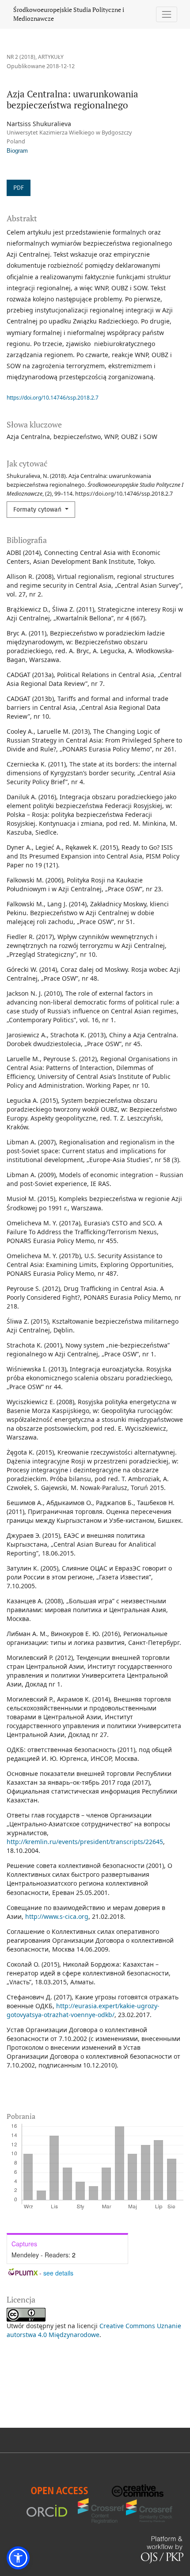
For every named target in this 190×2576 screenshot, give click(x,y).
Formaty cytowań (38, 510)
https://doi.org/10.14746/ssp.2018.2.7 (53, 398)
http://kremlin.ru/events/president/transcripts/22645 (85, 1842)
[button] (18, 2558)
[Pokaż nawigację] (167, 14)
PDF (19, 188)
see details (58, 2273)
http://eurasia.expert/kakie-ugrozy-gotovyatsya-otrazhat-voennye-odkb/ (83, 2010)
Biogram (17, 151)
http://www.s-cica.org (57, 1916)
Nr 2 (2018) (21, 57)
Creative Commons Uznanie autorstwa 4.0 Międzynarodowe (94, 2330)
